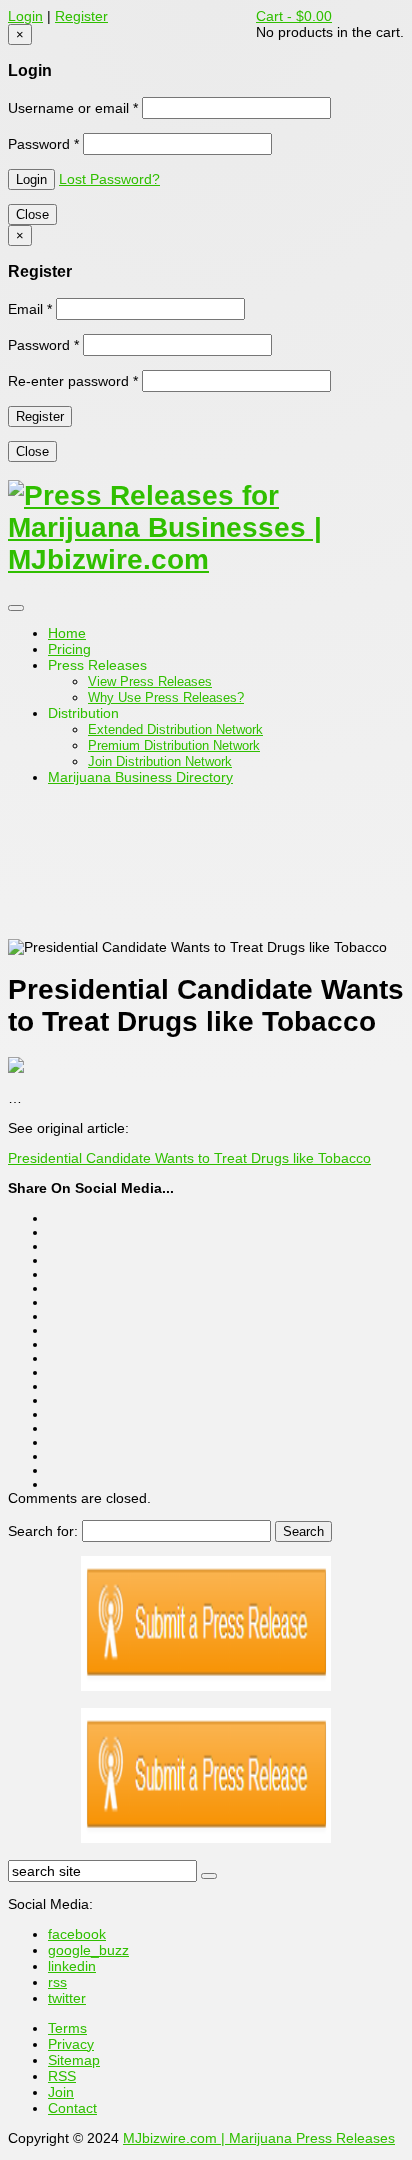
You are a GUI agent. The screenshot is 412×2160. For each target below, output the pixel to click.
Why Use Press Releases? (166, 697)
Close (32, 214)
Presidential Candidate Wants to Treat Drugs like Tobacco (189, 1158)
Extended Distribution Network (175, 729)
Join (61, 2092)
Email (30, 309)
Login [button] (25, 16)
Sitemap (74, 2060)
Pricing (69, 649)
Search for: (43, 1531)
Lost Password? (109, 179)
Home (67, 633)
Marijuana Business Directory (140, 777)
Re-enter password (73, 381)
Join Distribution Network (160, 761)
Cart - (294, 16)
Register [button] (81, 16)
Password (43, 144)
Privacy (71, 2044)
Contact (72, 2108)
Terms (67, 2028)
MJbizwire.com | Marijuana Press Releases (259, 2138)
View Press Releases (150, 681)
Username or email (73, 108)
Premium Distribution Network (174, 745)
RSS (62, 2076)
